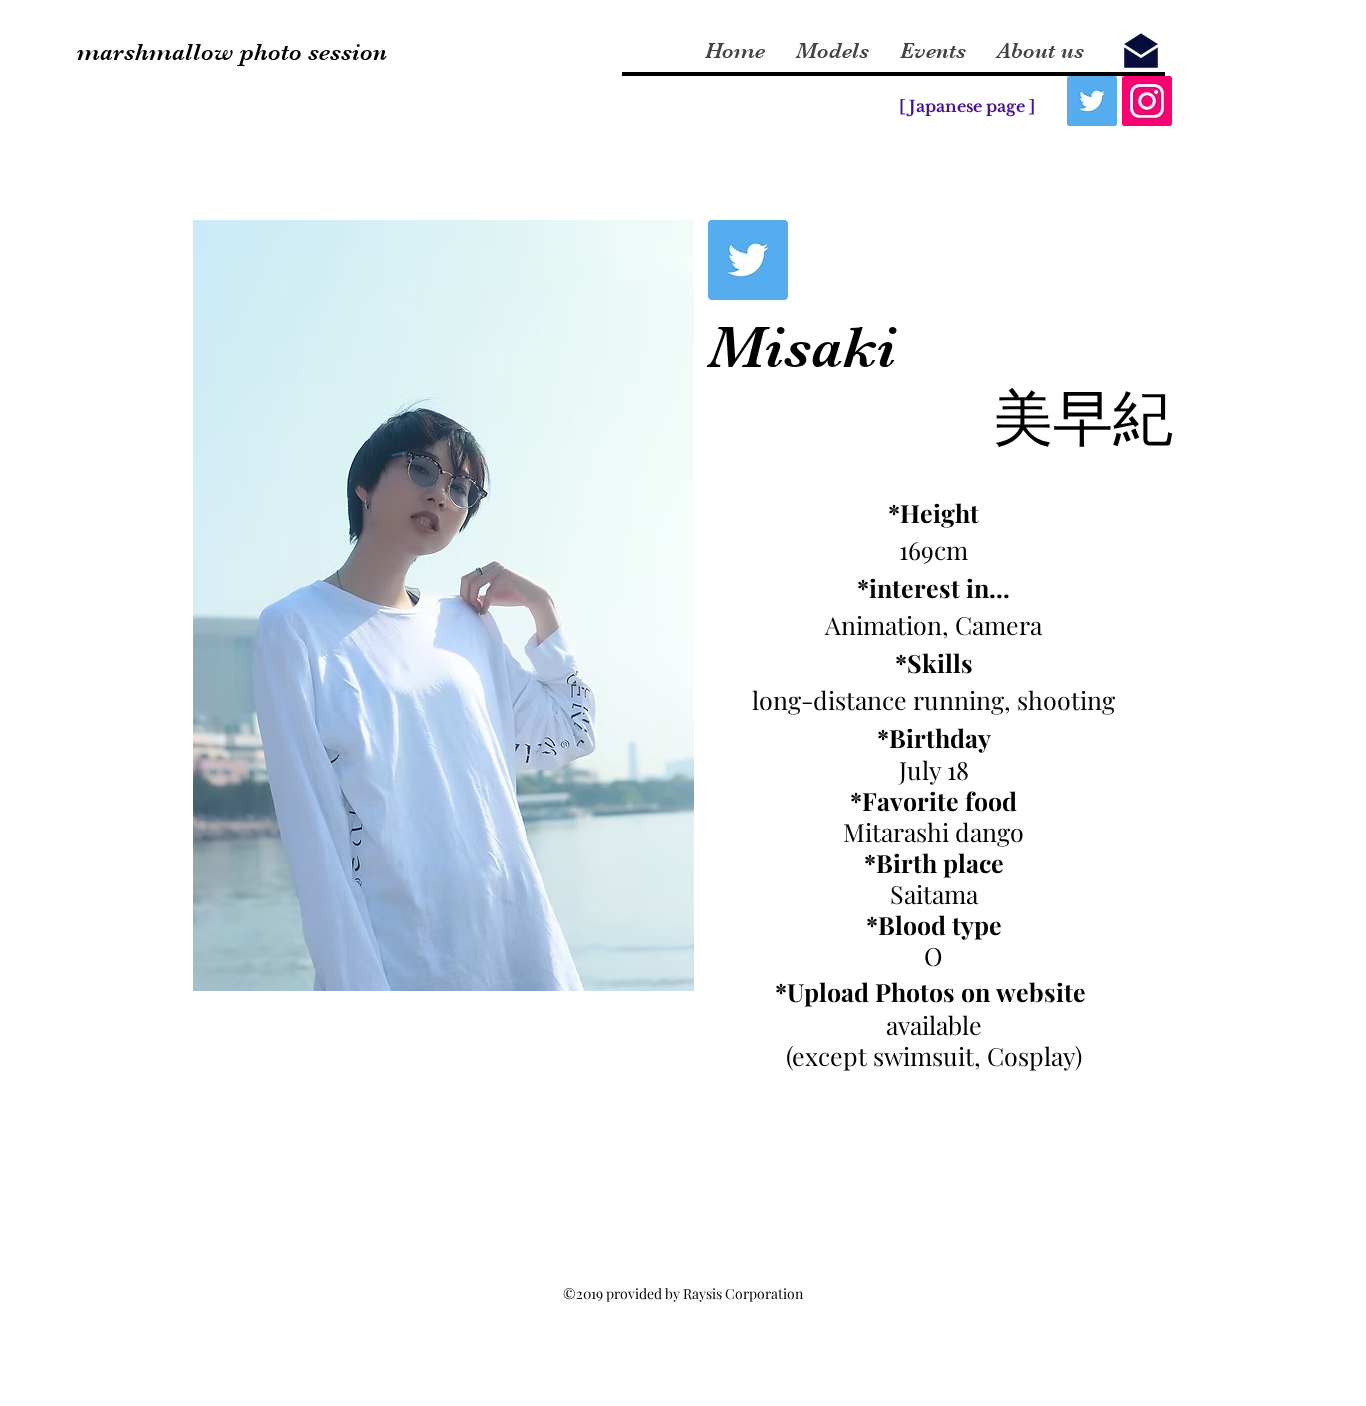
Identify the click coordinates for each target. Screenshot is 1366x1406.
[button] (423, 605)
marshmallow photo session (232, 52)
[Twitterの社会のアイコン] (748, 260)
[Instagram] (1147, 101)
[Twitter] (1092, 101)
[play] (652, 973)
